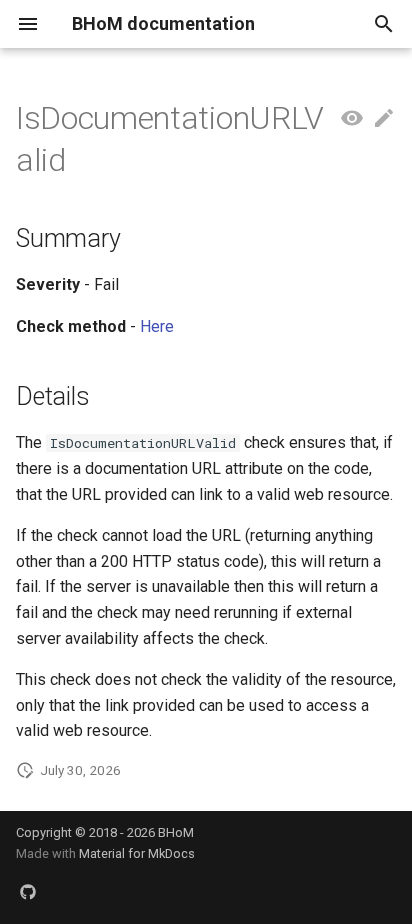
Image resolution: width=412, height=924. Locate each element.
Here (157, 326)
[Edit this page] (384, 119)
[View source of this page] (352, 119)
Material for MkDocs (137, 853)
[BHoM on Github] (28, 892)
